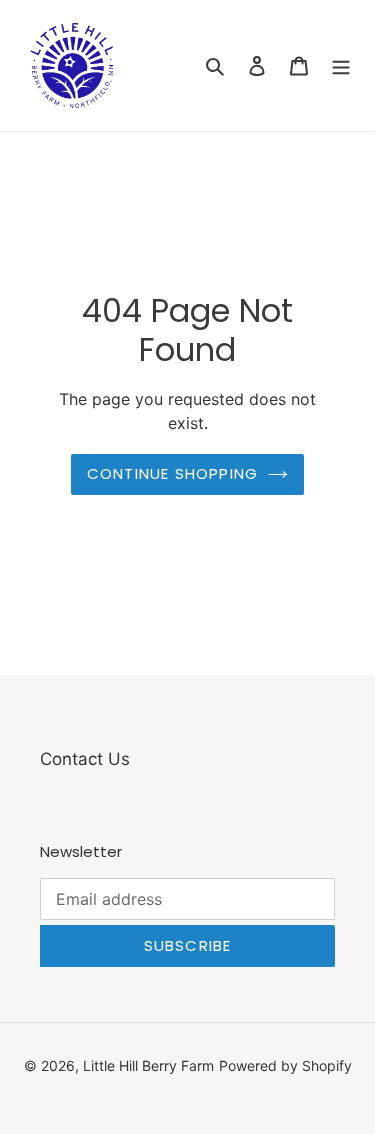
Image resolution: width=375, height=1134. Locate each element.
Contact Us (85, 759)
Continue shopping (172, 473)
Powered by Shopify (285, 1065)
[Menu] (341, 66)
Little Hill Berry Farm (148, 1065)
